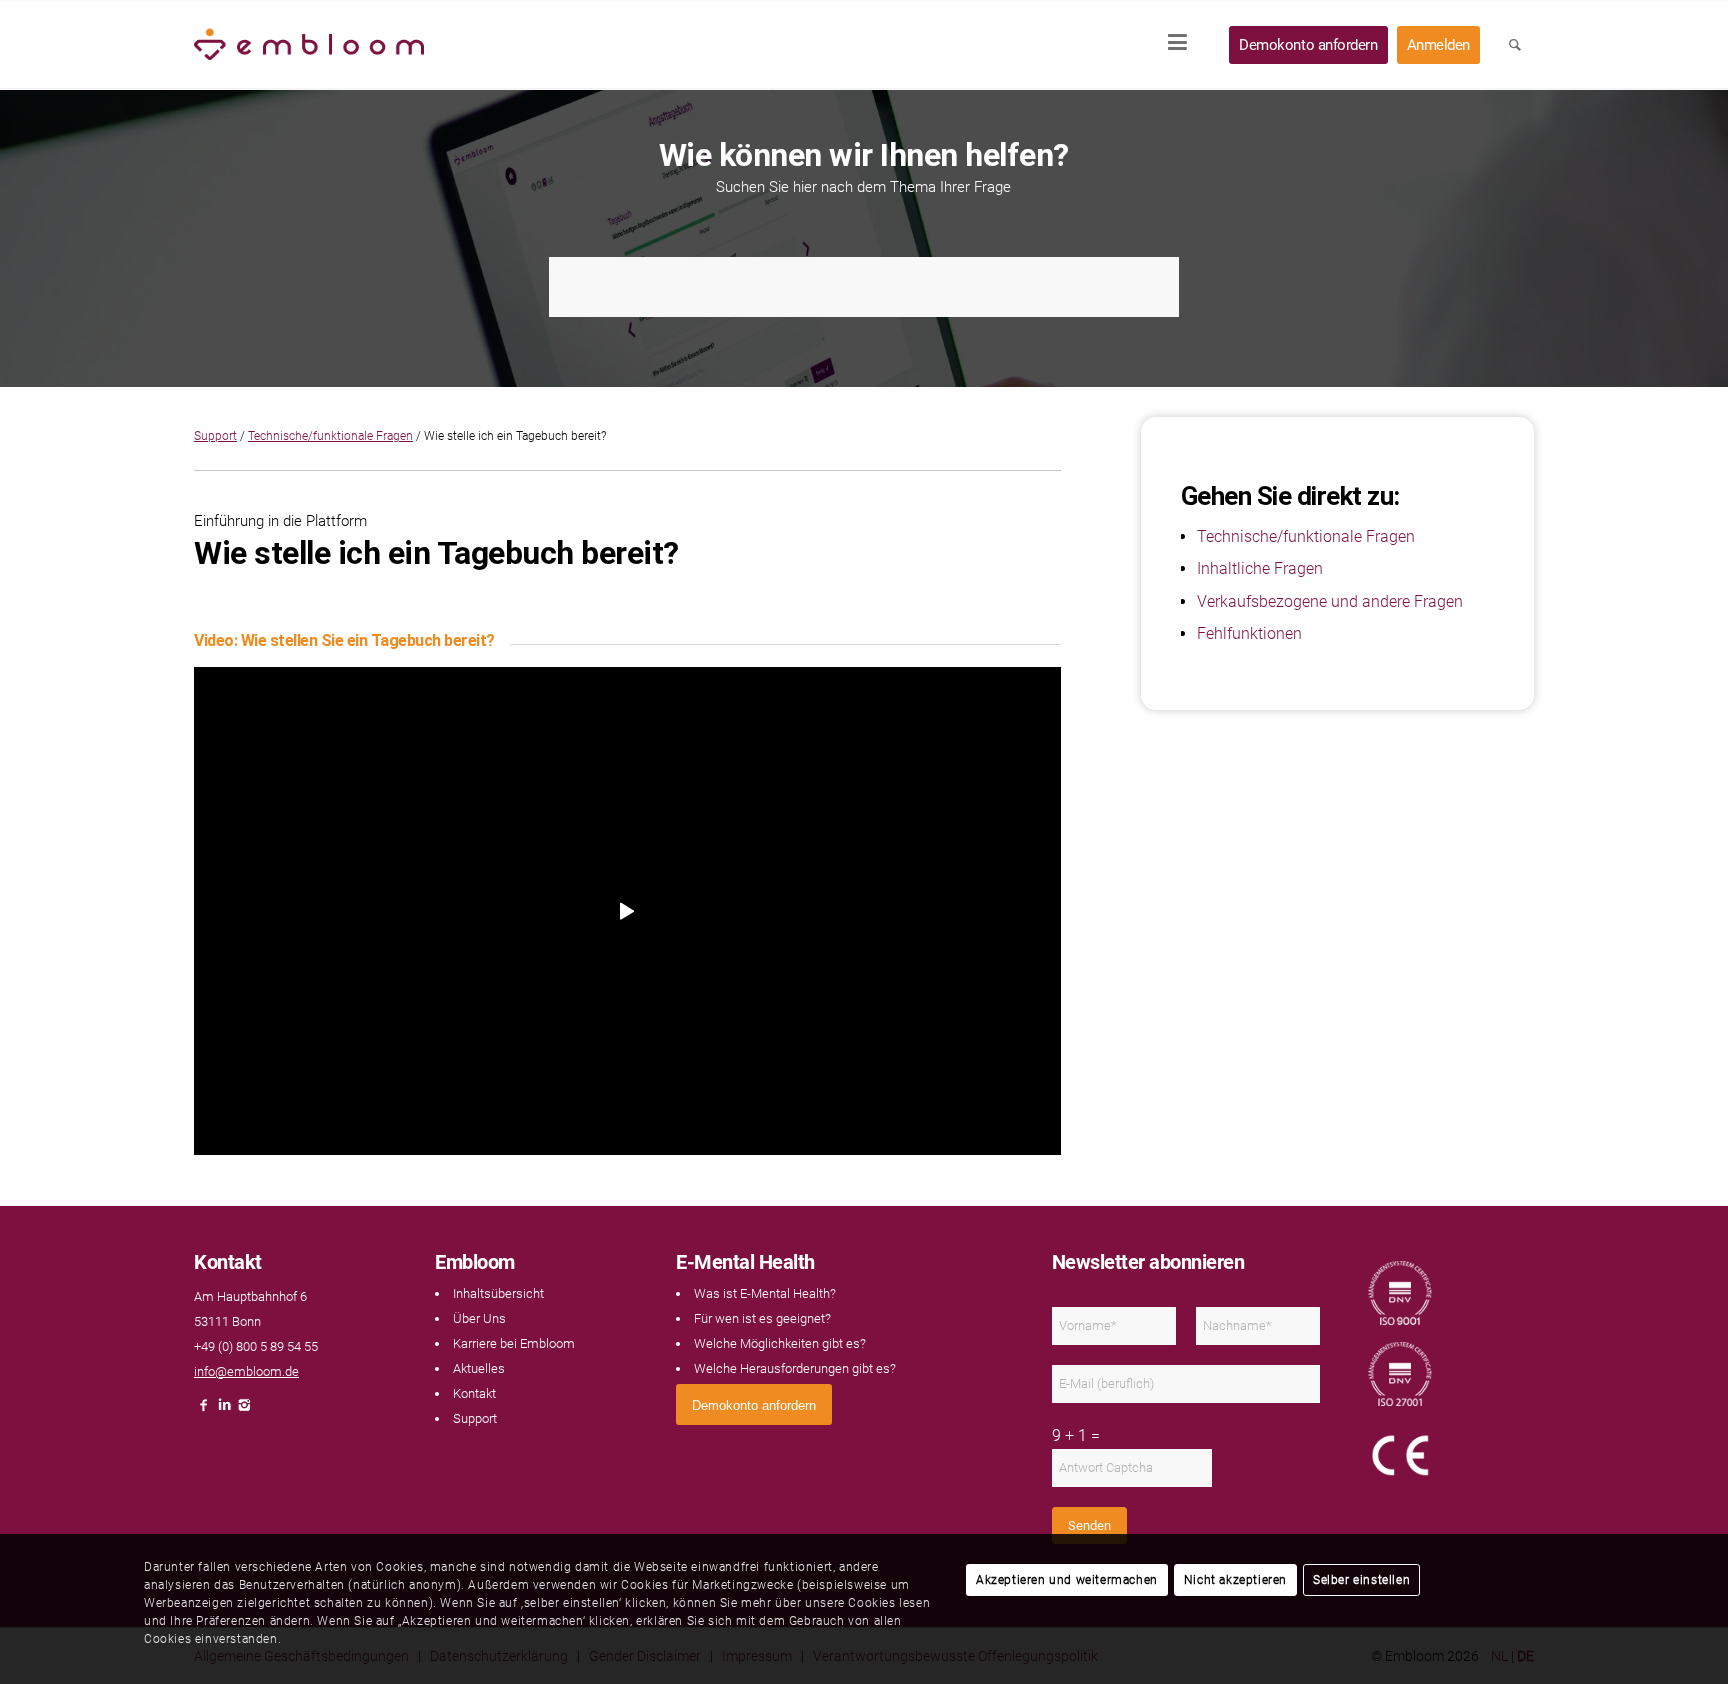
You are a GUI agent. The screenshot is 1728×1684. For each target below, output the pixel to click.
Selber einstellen (1361, 1580)
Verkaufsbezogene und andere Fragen (1330, 601)
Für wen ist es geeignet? (762, 1318)
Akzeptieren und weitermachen (1067, 1580)
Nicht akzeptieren (1235, 1580)
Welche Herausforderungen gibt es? (795, 1368)
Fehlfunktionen (1249, 633)
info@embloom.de (246, 1371)
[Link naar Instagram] (244, 1410)
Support (215, 436)
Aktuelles (479, 1368)
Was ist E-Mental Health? (765, 1293)
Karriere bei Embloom (514, 1343)
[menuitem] (1184, 45)
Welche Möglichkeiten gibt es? (780, 1343)
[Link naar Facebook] (204, 1410)
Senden (1089, 1525)
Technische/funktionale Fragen (330, 436)
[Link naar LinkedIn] (224, 1410)
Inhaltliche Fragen (1260, 568)
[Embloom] (309, 45)
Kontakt (474, 1393)
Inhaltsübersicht (498, 1293)
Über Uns (479, 1318)
